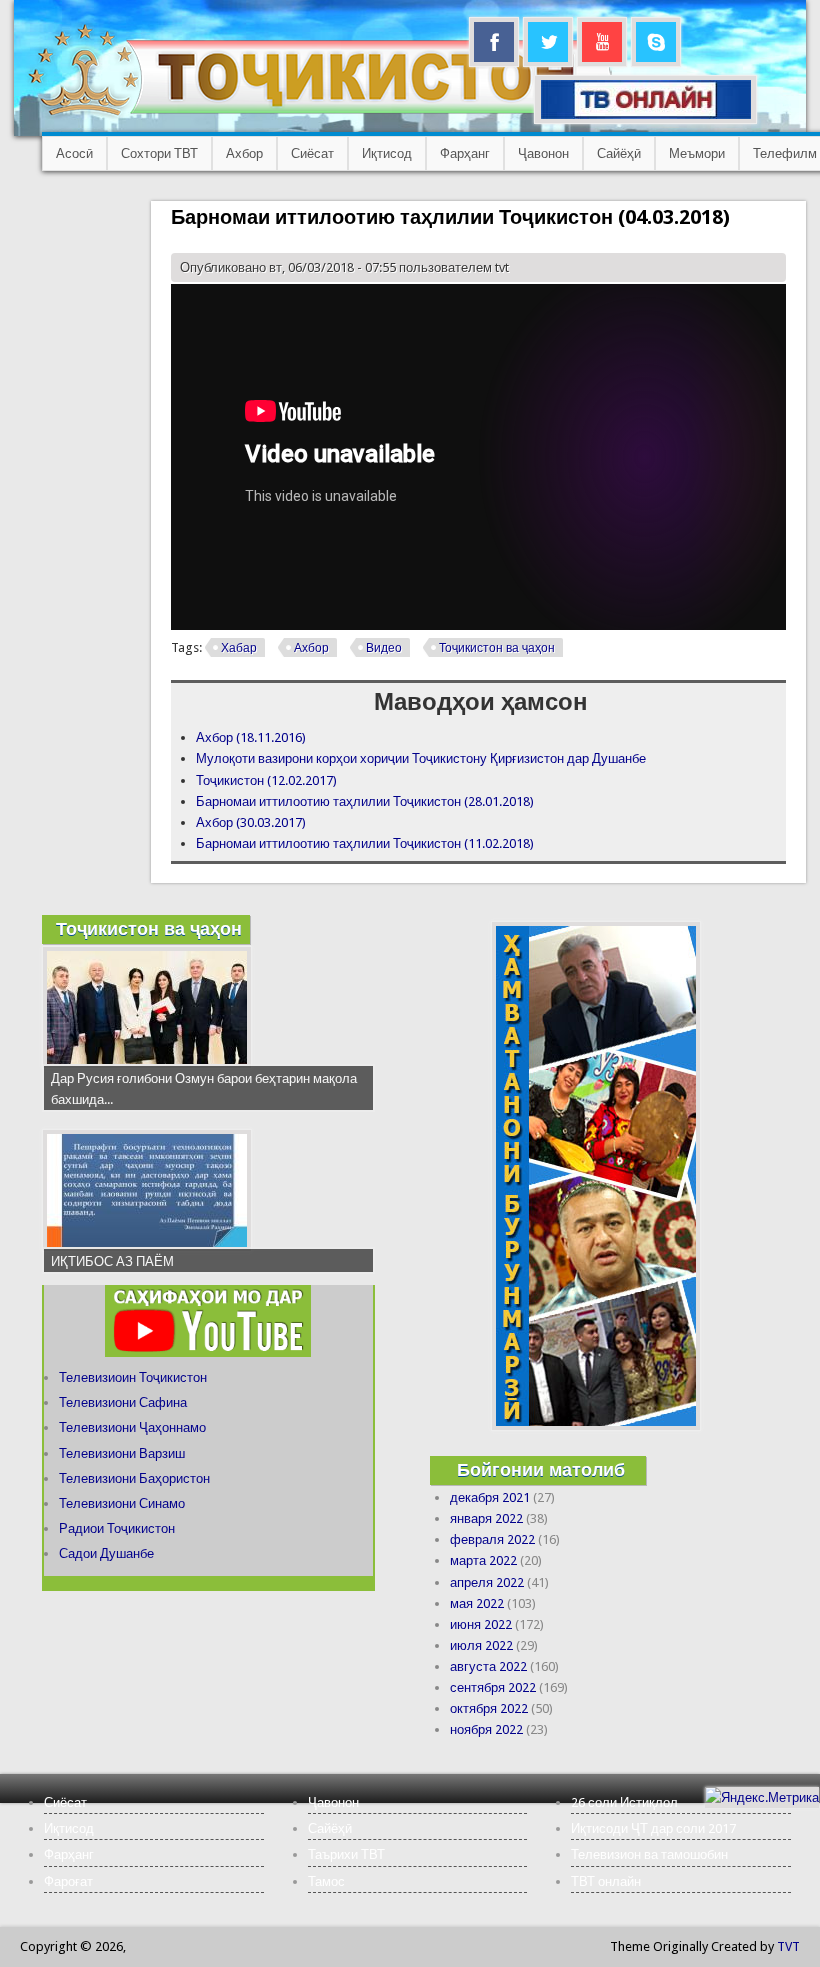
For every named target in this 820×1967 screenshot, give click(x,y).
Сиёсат (312, 153)
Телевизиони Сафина (123, 1402)
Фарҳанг (465, 153)
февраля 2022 (492, 1539)
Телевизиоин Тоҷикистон (133, 1377)
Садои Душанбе (106, 1553)
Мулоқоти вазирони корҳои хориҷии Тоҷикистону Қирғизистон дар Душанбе (421, 758)
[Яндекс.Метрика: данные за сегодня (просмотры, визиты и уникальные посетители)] (762, 1797)
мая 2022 (477, 1603)
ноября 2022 (486, 1729)
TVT (788, 1946)
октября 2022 (489, 1708)
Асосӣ (74, 153)
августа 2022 (488, 1666)
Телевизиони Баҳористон (134, 1478)
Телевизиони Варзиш (122, 1453)
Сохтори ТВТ (159, 153)
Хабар (239, 648)
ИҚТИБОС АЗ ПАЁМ (112, 1261)
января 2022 (486, 1518)
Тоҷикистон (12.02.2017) (266, 780)
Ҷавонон (543, 153)
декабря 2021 (490, 1497)
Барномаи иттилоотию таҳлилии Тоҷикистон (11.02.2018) (365, 843)
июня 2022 (481, 1624)
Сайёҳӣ (619, 153)
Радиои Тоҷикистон (117, 1528)
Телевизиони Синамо (122, 1503)
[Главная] (319, 115)
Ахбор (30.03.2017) (251, 822)
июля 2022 (481, 1645)
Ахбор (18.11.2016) (251, 737)
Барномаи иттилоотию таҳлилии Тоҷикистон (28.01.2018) (365, 801)
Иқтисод (387, 153)
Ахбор (244, 153)
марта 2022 (483, 1560)
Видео (384, 648)
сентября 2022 (493, 1687)
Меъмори (697, 153)
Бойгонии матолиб (541, 1469)
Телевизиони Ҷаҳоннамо (132, 1427)
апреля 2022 (487, 1582)
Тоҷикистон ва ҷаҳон (497, 648)
